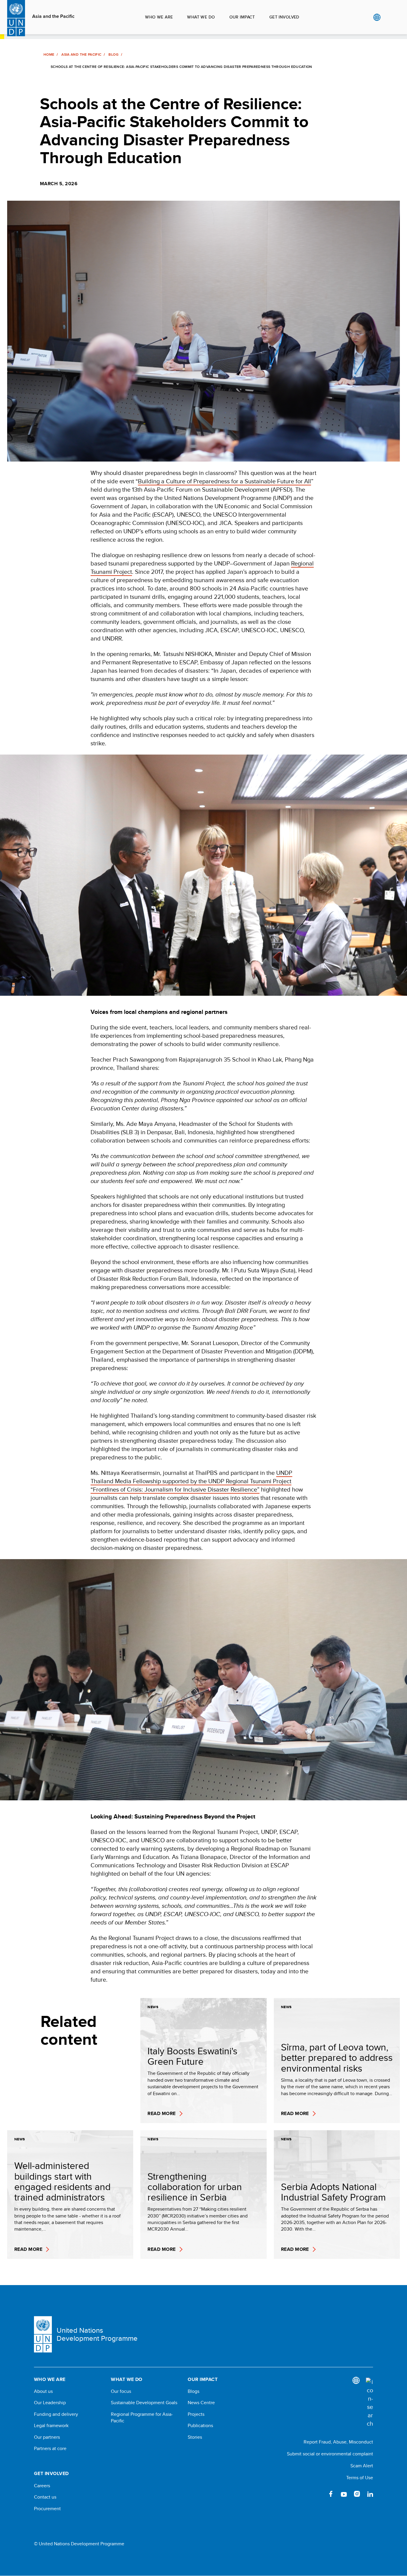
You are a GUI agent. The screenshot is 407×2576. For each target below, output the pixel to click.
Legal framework (51, 2426)
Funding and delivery (56, 2414)
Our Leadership (50, 2403)
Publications (200, 2426)
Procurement (47, 2509)
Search (389, 17)
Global (377, 17)
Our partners (47, 2437)
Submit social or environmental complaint (330, 2454)
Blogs (194, 2391)
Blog (113, 54)
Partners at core (50, 2449)
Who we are (159, 17)
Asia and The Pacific (81, 54)
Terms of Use (360, 2478)
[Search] (369, 2403)
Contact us (45, 2497)
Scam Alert (362, 2466)
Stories (195, 2437)
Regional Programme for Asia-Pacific (142, 2418)
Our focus (121, 2391)
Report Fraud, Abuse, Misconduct (338, 2442)
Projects (196, 2414)
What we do (201, 17)
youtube (344, 2494)
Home (49, 54)
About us (43, 2391)
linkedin (370, 2494)
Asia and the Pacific (53, 16)
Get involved (284, 17)
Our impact (242, 17)
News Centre (201, 2403)
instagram (357, 2494)
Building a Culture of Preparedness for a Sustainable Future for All (225, 481)
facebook (331, 2494)
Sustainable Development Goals (144, 2403)
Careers (42, 2486)
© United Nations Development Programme (79, 2544)
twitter (318, 2494)
